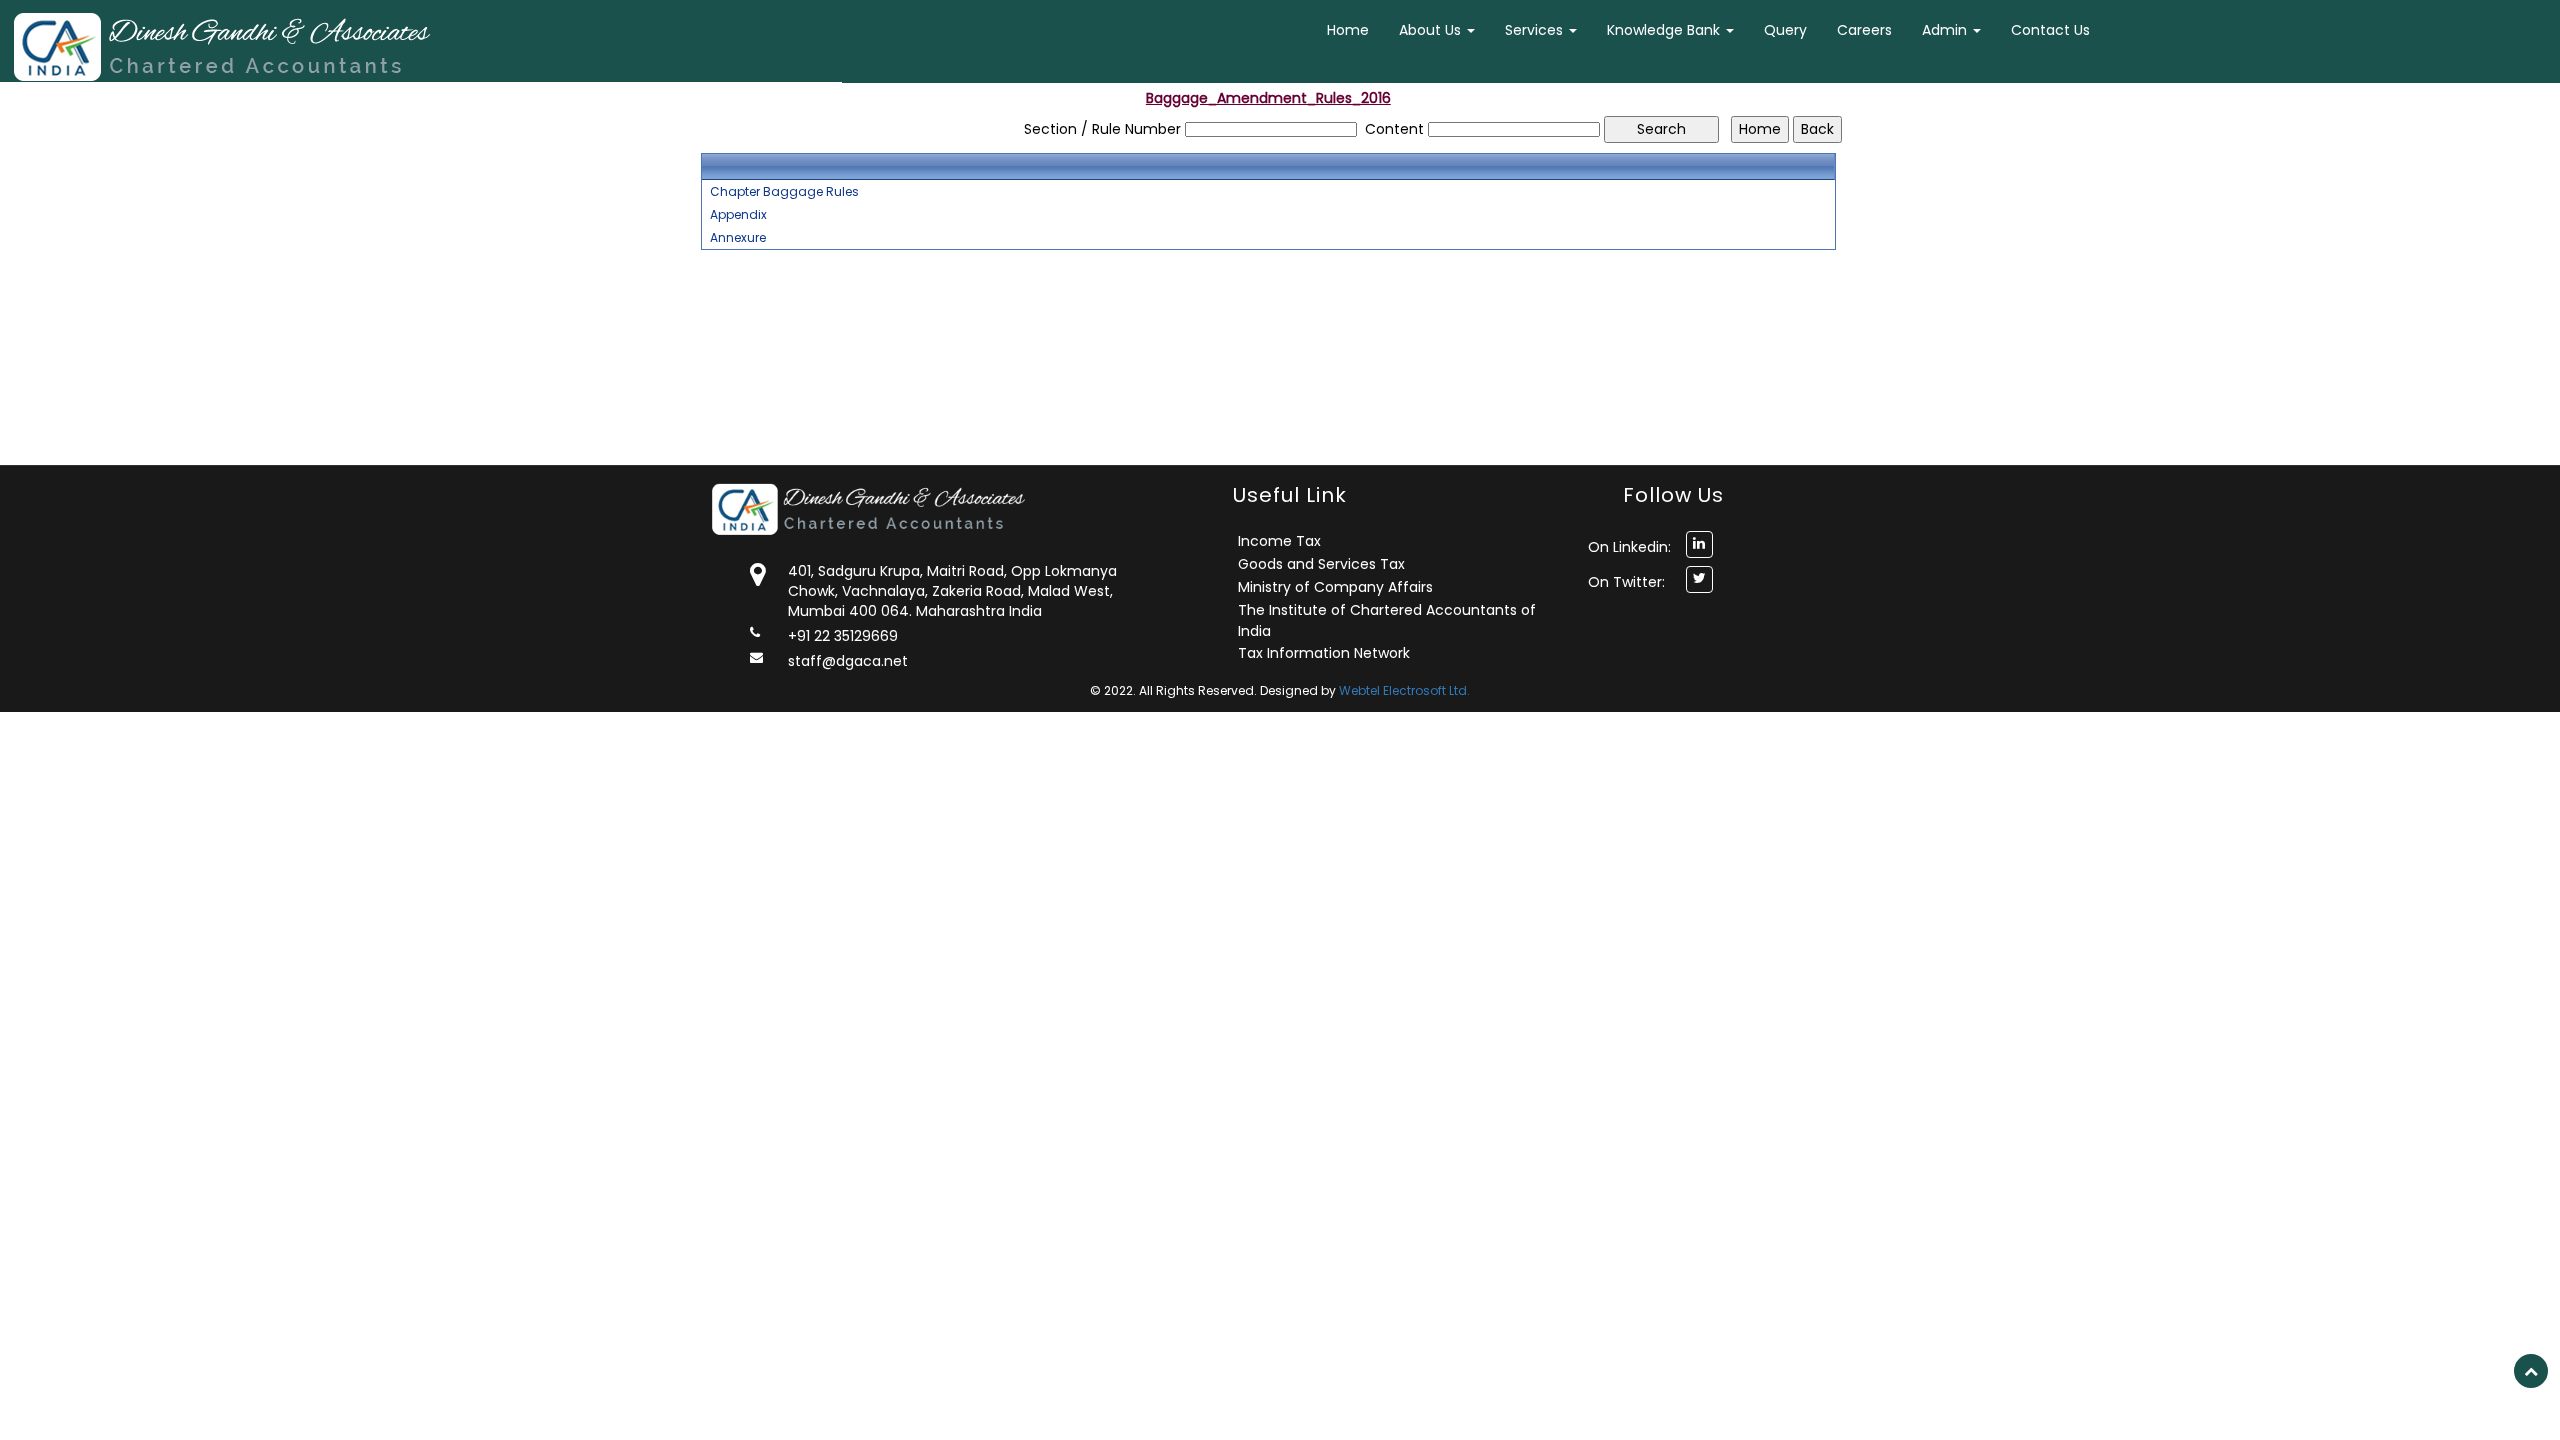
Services (1536, 30)
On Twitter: (1626, 582)
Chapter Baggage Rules (784, 192)
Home (1348, 30)
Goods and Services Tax (1321, 564)
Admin (1946, 30)
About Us (1432, 30)
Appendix (738, 215)
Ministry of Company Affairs (1335, 587)
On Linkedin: (1629, 547)
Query (1785, 30)
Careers (1864, 30)
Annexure (738, 238)
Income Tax (1279, 541)
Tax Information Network (1324, 653)
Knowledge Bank (1665, 30)
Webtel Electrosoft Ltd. (1404, 690)
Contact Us (2050, 30)
